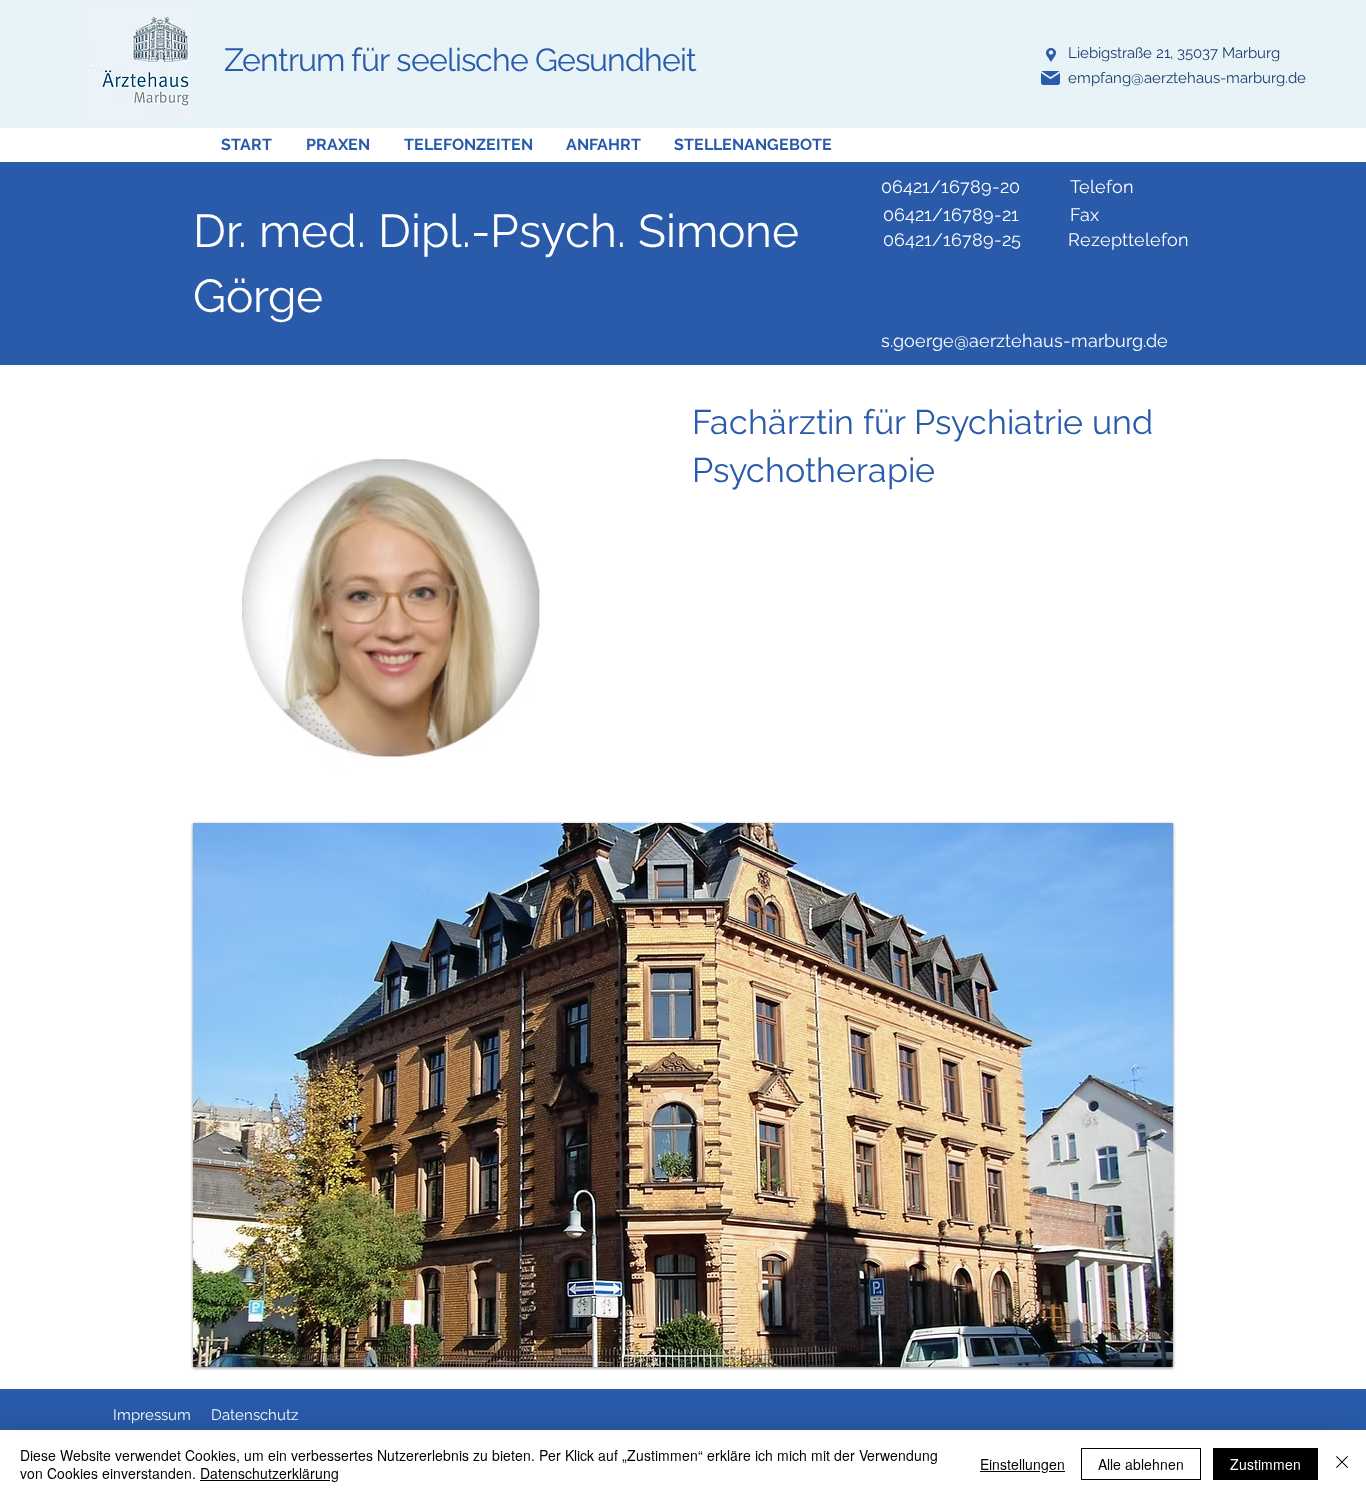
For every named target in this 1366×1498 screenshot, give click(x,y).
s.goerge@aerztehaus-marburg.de (1024, 340)
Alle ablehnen (1141, 1464)
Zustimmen (1265, 1464)
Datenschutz (254, 1415)
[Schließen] (1342, 1464)
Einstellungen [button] (1022, 1464)
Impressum (152, 1415)
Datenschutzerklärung (269, 1473)
